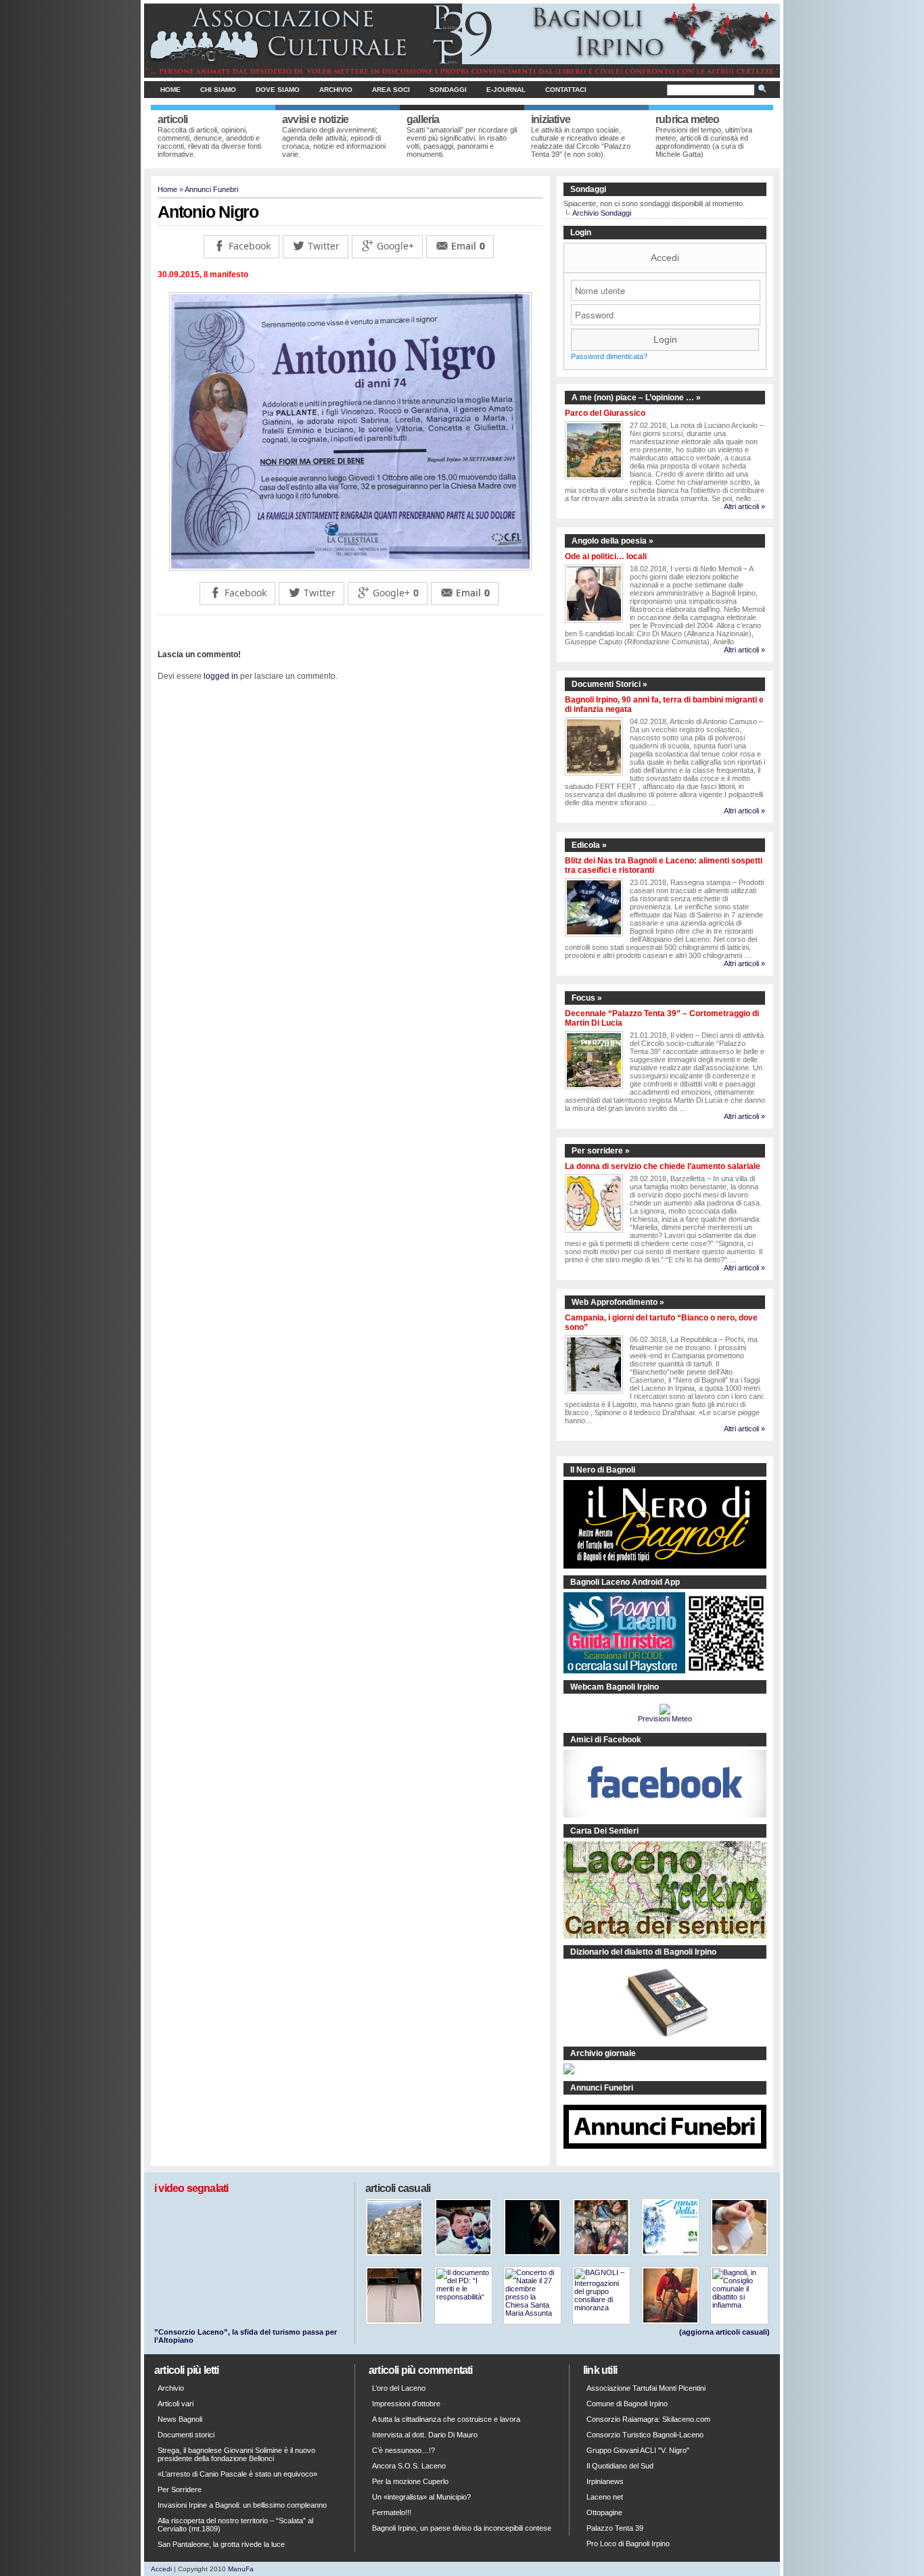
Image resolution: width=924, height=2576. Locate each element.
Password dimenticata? (609, 356)
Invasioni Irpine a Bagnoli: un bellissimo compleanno (242, 2505)
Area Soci (391, 90)
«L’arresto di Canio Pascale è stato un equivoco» (237, 2474)
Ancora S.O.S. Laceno (409, 2466)
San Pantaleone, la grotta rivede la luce (221, 2544)
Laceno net (605, 2497)
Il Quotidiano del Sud (620, 2466)
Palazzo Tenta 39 (615, 2528)
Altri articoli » (744, 506)
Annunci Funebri (211, 189)
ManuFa (241, 2569)
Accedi (665, 258)
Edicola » (589, 845)
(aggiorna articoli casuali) (724, 2332)
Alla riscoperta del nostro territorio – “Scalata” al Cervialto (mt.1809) (235, 2525)
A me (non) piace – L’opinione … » (636, 398)
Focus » (587, 998)
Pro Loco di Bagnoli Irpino (628, 2544)
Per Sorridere (180, 2489)
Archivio (336, 90)
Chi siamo (218, 90)
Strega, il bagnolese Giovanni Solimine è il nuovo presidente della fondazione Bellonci (236, 2454)
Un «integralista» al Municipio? (421, 2497)
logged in (221, 676)
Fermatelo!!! (392, 2512)
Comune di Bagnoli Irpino (627, 2404)
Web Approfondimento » (618, 1302)
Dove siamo (278, 90)
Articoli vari (176, 2404)
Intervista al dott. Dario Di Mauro (425, 2435)
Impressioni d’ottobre (406, 2404)
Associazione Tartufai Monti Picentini (646, 2388)
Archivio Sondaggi (602, 213)
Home (170, 90)
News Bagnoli (180, 2419)
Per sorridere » (601, 1151)
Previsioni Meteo (665, 1719)
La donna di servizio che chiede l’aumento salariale (663, 1166)
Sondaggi (448, 90)
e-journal (506, 90)
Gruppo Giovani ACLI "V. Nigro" (638, 2450)
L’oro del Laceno (399, 2388)
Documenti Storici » (609, 684)
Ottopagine (604, 2512)
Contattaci (566, 90)
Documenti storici (186, 2435)
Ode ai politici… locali (606, 556)
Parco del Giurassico (605, 413)
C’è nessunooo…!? (403, 2450)
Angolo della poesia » (613, 541)
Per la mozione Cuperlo (410, 2481)
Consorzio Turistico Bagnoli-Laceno (645, 2435)
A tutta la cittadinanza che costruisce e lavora (446, 2419)
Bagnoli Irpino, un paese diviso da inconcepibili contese (462, 2528)
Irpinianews (605, 2481)
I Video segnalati (191, 2188)
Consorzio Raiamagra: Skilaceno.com (648, 2419)
